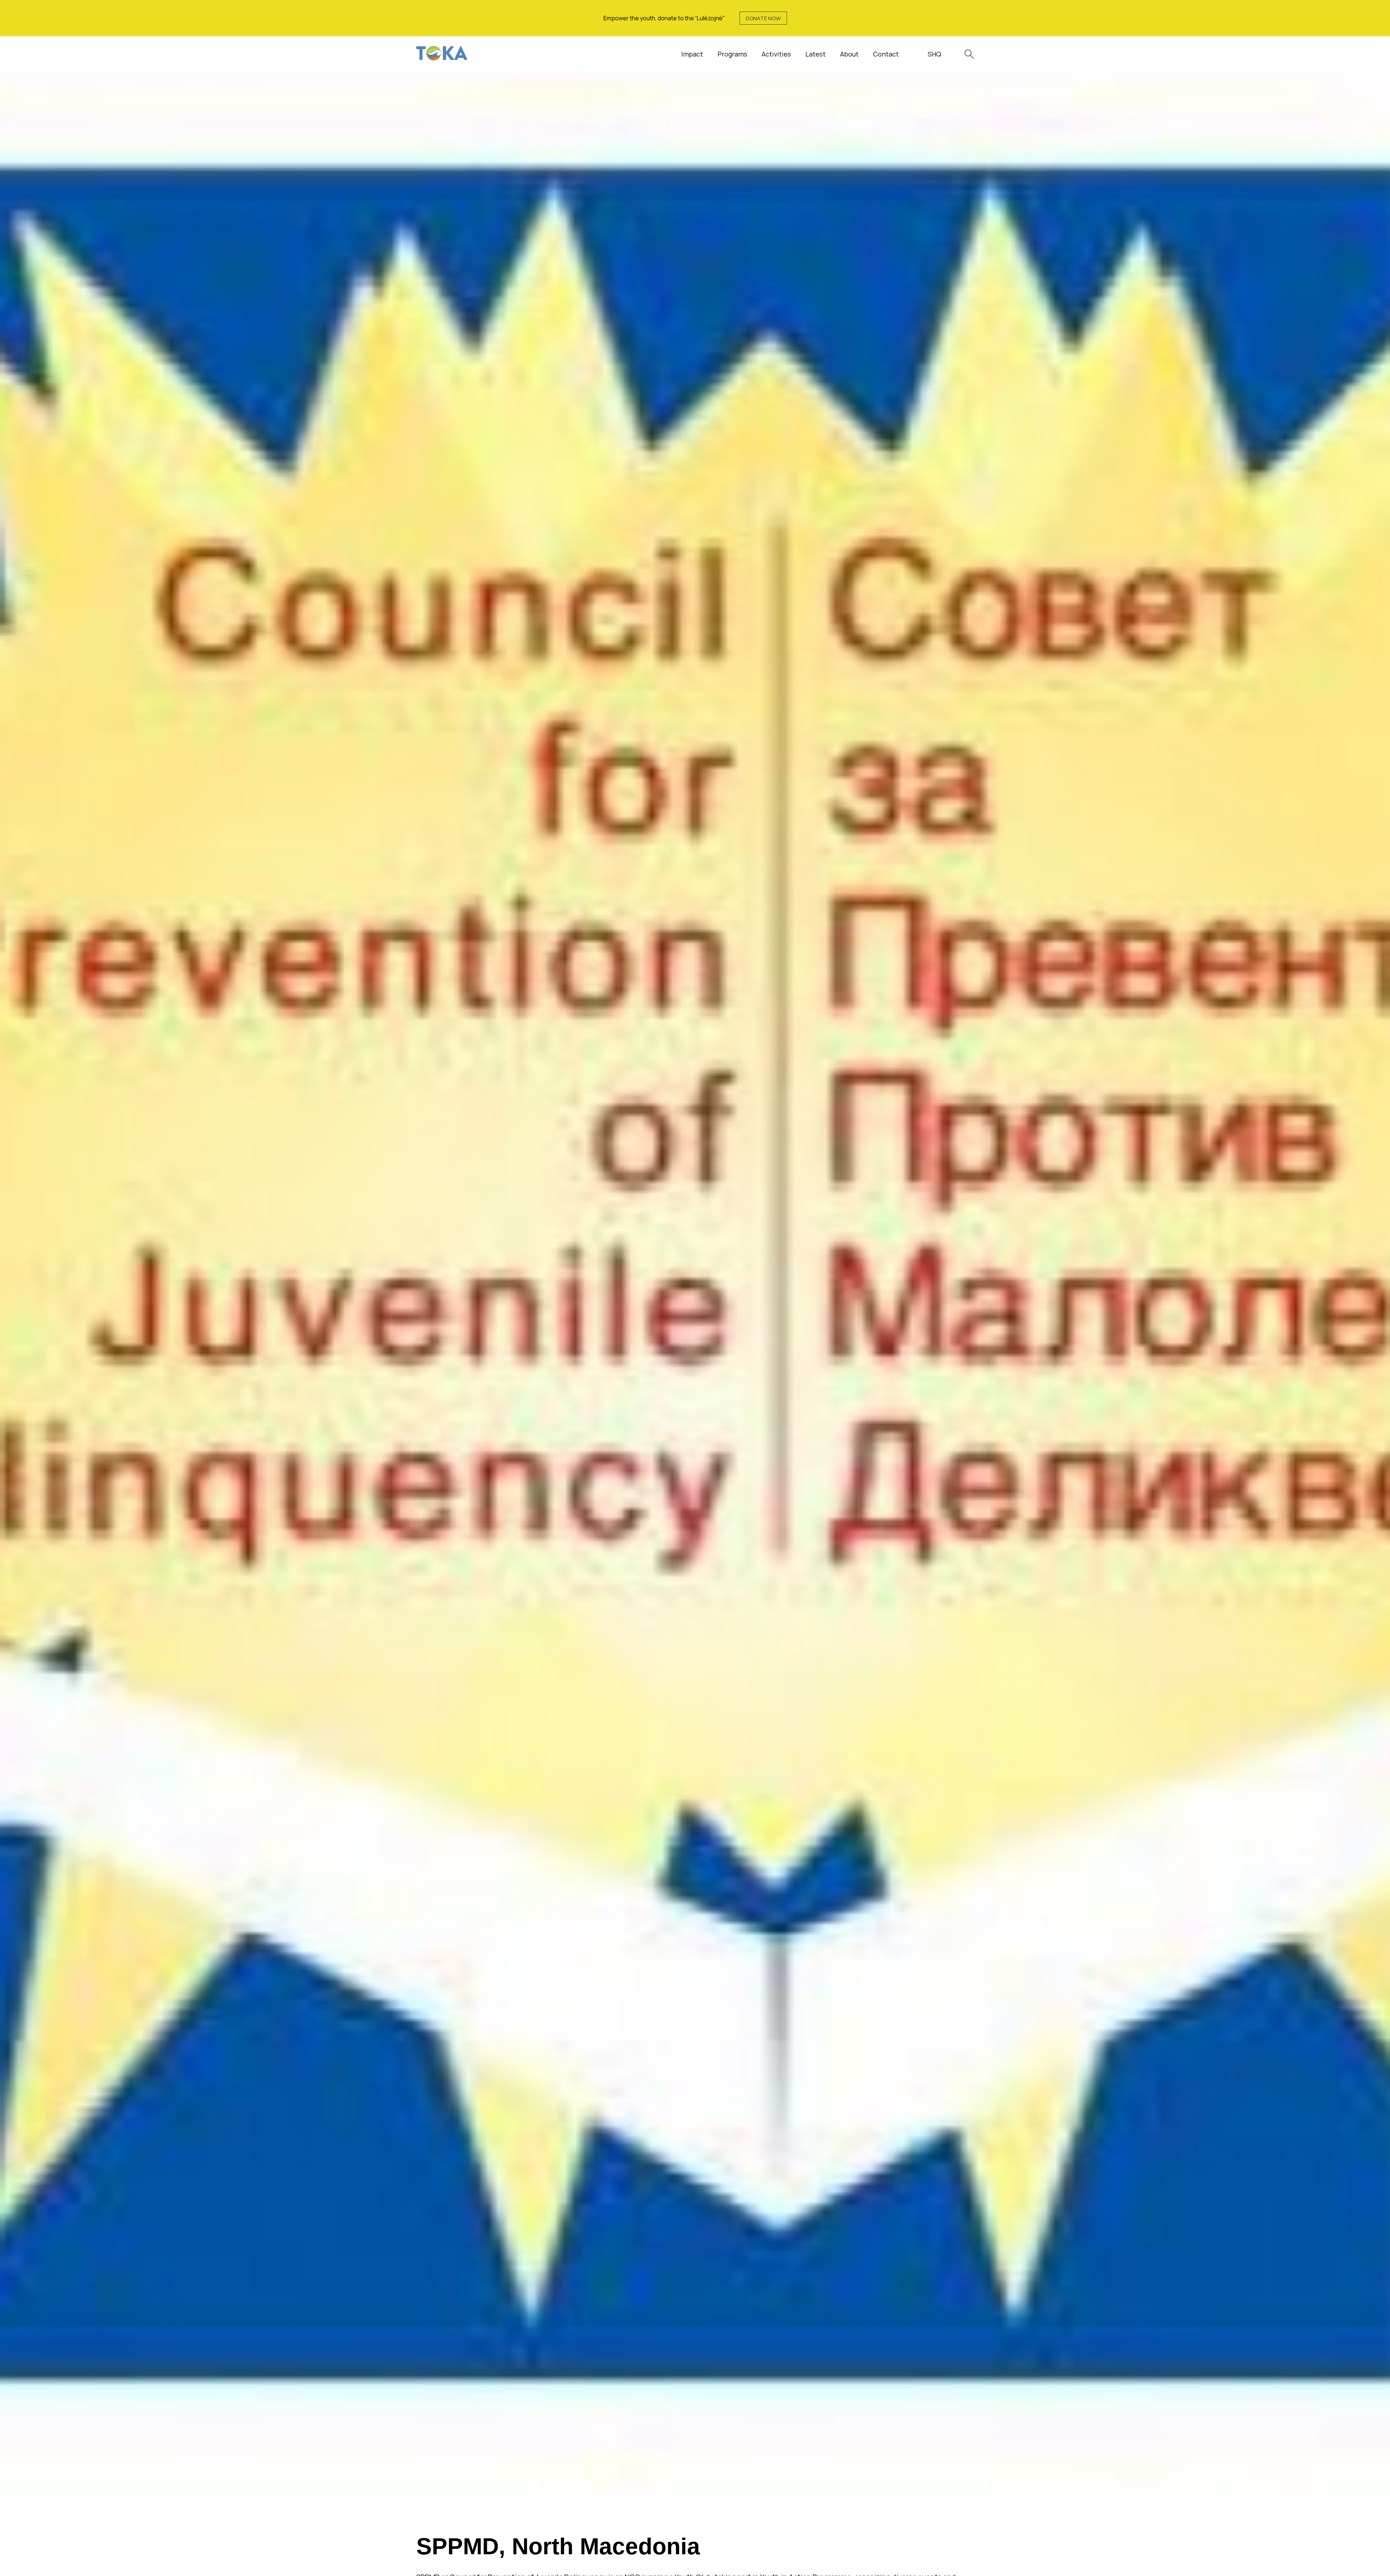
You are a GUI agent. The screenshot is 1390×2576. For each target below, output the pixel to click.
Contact (886, 54)
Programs (732, 54)
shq (934, 54)
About (849, 54)
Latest (816, 54)
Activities (776, 54)
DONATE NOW (763, 18)
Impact (692, 54)
